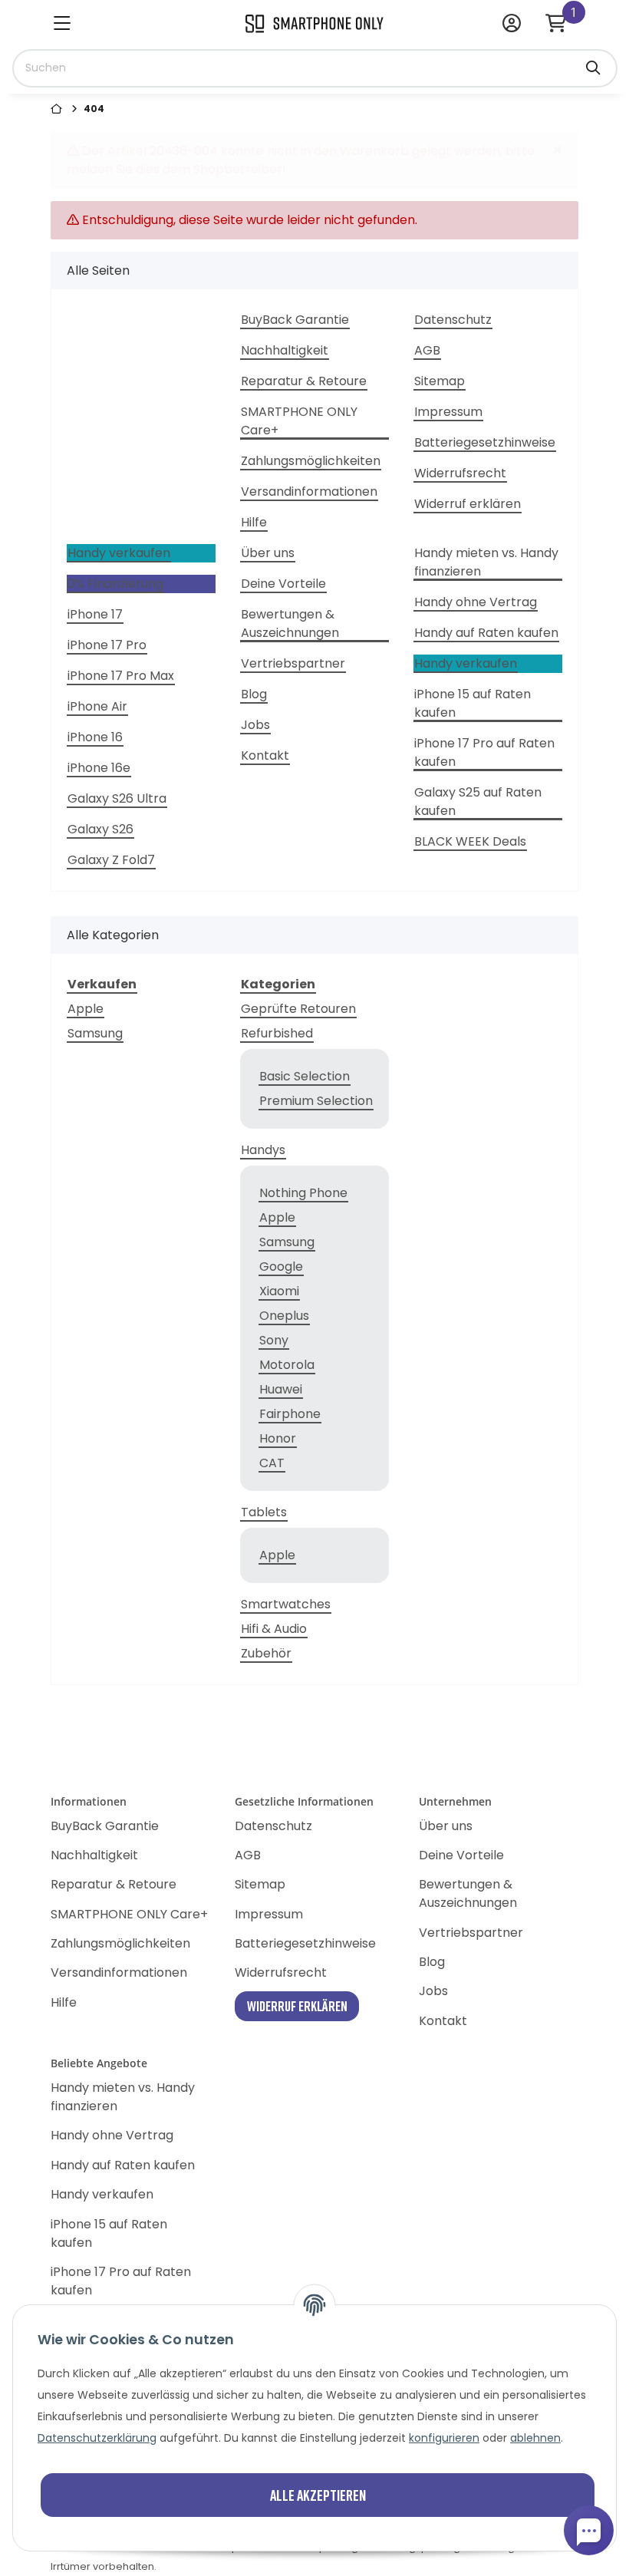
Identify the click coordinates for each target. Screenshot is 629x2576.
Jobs (255, 725)
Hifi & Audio (274, 1629)
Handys (263, 1150)
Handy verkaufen (119, 553)
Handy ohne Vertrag (476, 602)
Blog (254, 694)
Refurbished (277, 1033)
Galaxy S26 (100, 829)
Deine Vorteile (283, 584)
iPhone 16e (99, 768)
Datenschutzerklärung (97, 2438)
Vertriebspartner (293, 663)
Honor (278, 1438)
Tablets (264, 1512)
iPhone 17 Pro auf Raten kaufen (484, 752)
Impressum (448, 412)
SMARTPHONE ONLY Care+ (299, 421)
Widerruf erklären (468, 504)
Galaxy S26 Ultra (117, 798)
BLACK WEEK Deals (470, 841)
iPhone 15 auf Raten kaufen (473, 703)
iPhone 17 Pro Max (121, 676)
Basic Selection (305, 1076)
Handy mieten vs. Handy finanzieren (486, 562)
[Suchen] (593, 61)
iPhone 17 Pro (107, 645)
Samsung (95, 1033)
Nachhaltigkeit (285, 350)
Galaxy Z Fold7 (111, 860)
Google (281, 1267)
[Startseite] (58, 110)
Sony (274, 1340)
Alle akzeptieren (318, 2495)
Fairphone (290, 1414)
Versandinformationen (309, 491)
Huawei (281, 1389)
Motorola (287, 1365)
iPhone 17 (95, 614)
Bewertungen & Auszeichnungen (290, 623)
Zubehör (266, 1653)
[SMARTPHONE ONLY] (314, 23)
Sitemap (440, 381)
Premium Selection (316, 1101)
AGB (427, 350)
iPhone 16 (95, 737)
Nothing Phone (303, 1193)
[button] (512, 25)
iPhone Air (97, 706)
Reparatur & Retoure (304, 381)
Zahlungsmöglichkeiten (311, 461)
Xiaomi (279, 1291)
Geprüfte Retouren (298, 1009)
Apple (86, 1009)
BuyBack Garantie (295, 320)
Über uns (268, 553)
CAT (272, 1463)
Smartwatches (286, 1604)
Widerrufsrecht (460, 473)
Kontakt (265, 755)
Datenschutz (453, 320)
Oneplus (284, 1316)
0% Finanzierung (115, 584)
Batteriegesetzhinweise (485, 442)
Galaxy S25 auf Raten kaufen (478, 801)
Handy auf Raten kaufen (486, 633)
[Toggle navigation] (62, 25)
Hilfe (254, 522)
